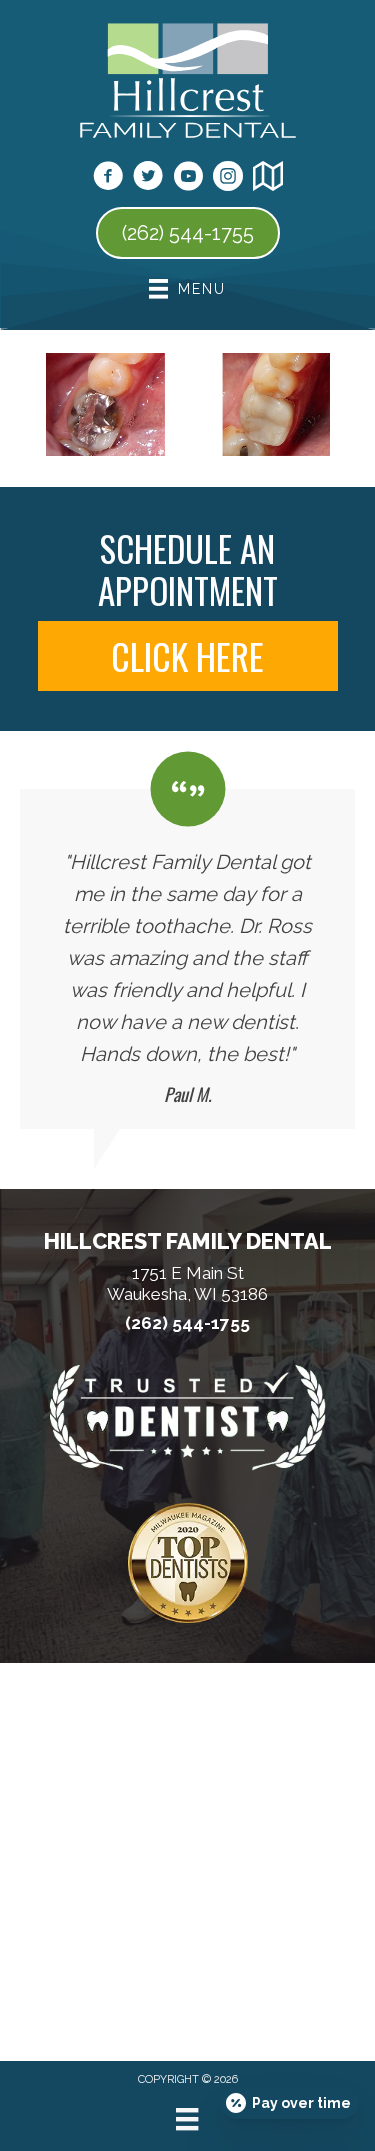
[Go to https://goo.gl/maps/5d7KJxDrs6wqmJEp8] (268, 179)
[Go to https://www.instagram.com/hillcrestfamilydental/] (228, 179)
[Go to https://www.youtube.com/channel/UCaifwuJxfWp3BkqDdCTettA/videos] (188, 179)
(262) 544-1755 (187, 1323)
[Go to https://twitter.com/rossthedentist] (148, 179)
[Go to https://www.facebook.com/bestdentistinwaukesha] (108, 179)
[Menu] (187, 2119)
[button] (188, 656)
